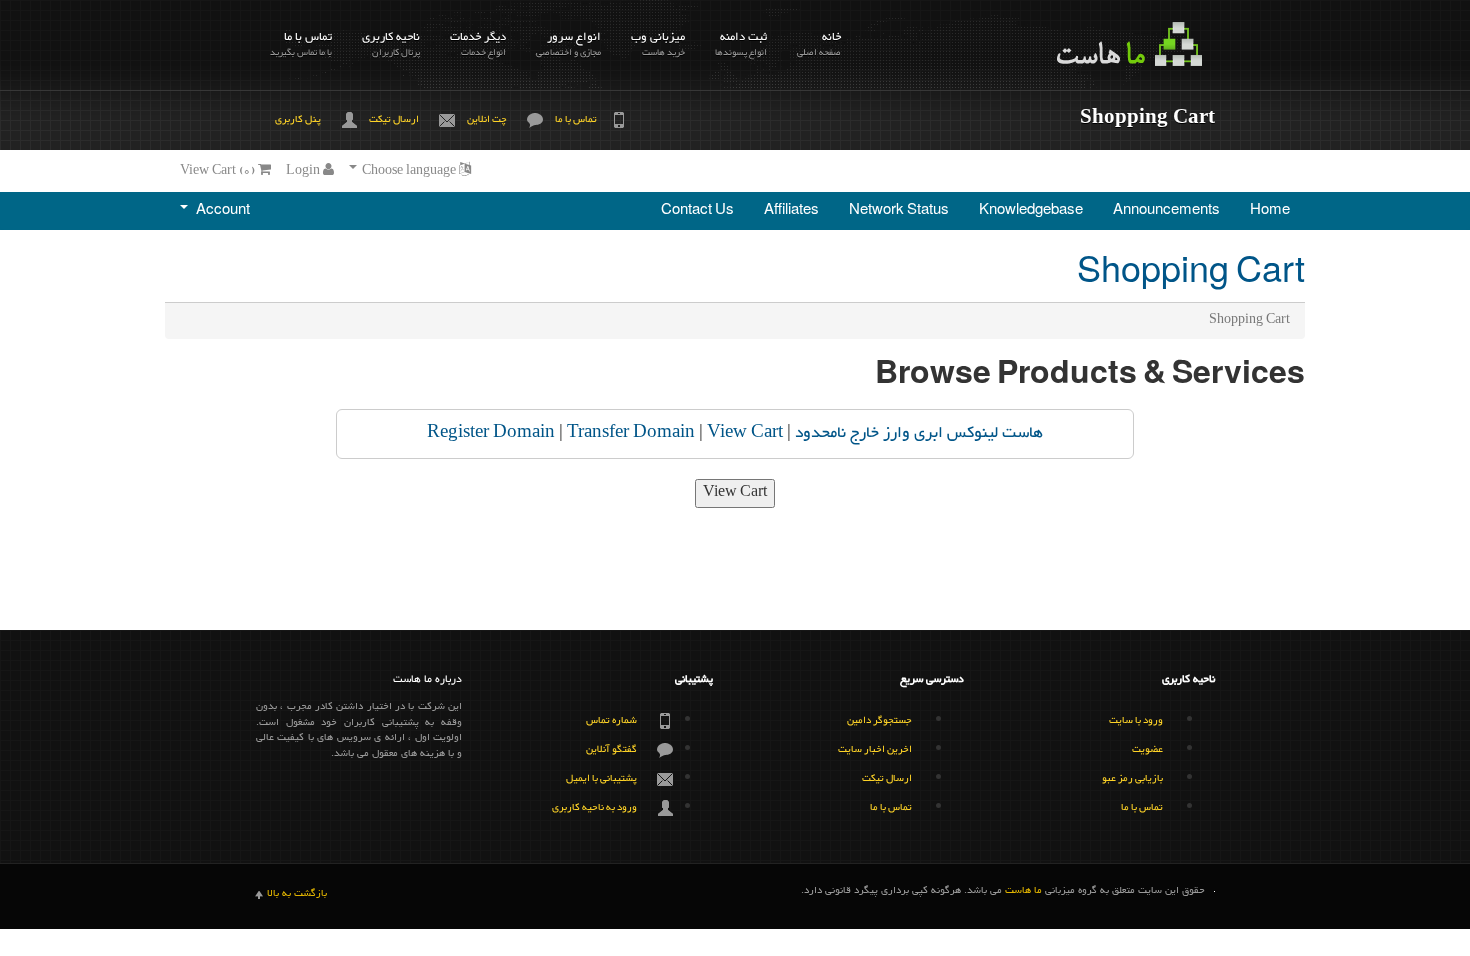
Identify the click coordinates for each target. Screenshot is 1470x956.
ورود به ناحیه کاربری (594, 807)
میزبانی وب (658, 44)
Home (1270, 211)
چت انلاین (487, 119)
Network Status (899, 211)
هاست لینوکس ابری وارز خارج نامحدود (919, 433)
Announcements (1166, 211)
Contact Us (697, 211)
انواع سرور (568, 44)
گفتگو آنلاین (611, 749)
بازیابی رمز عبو (1132, 778)
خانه (819, 44)
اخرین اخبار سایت (875, 749)
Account (220, 211)
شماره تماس (611, 720)
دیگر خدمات (478, 44)
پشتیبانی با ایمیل (601, 778)
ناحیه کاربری (391, 44)
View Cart (745, 433)
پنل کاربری (298, 119)
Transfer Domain (631, 433)
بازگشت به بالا (297, 894)
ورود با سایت (1136, 720)
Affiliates (791, 211)
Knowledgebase (1031, 211)
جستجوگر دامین (879, 720)
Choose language (409, 171)
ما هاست (1023, 891)
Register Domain (491, 433)
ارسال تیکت (394, 119)
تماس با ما (301, 44)
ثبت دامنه (741, 44)
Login (304, 171)
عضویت (1147, 749)
